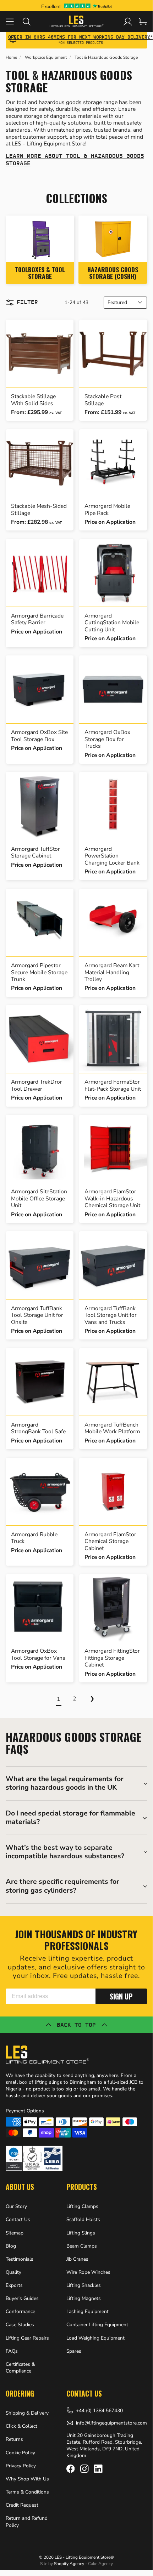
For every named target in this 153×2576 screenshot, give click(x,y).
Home (11, 58)
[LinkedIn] (98, 2469)
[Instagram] (84, 2469)
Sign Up (121, 1996)
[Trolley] (143, 21)
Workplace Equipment (46, 58)
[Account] (128, 21)
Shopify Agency (69, 2564)
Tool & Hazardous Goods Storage (106, 58)
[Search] (31, 21)
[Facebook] (70, 2469)
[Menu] (14, 21)
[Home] (76, 21)
